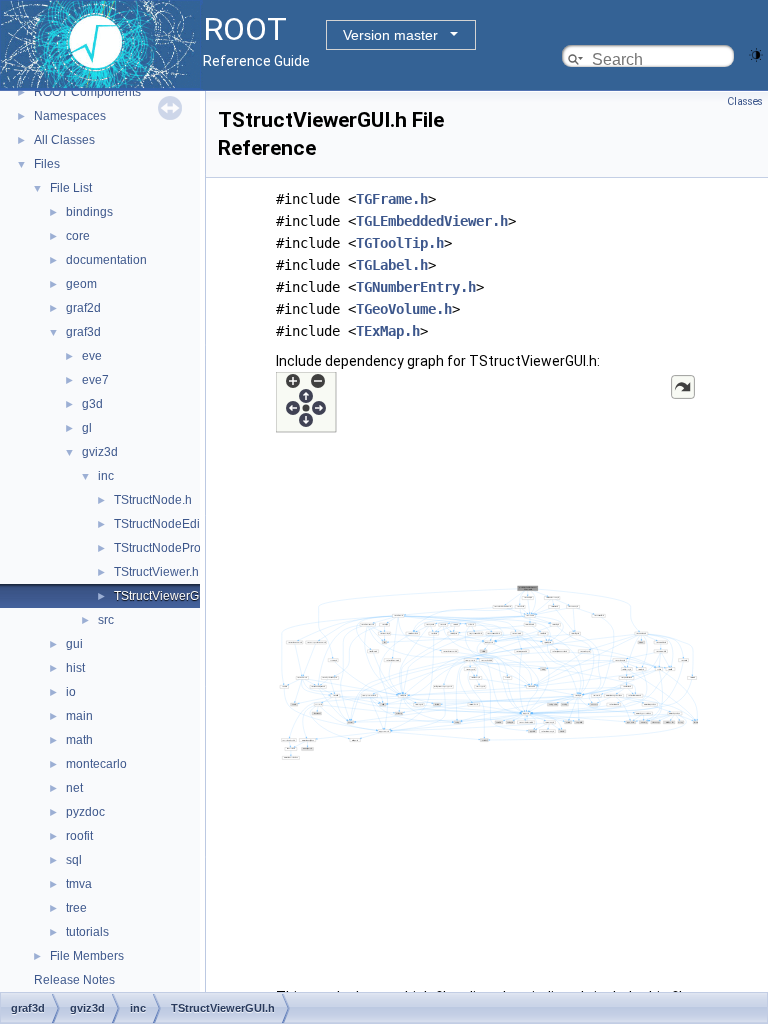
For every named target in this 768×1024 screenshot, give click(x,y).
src (106, 620)
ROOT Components (87, 92)
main (79, 716)
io (71, 692)
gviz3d (100, 452)
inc (106, 476)
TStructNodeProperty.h (175, 548)
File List (71, 188)
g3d (92, 404)
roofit (79, 836)
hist (75, 668)
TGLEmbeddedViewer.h (432, 221)
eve (92, 356)
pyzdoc (85, 812)
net (74, 788)
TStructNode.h (153, 500)
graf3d (83, 332)
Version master (390, 35)
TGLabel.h (392, 265)
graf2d (83, 308)
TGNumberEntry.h (416, 287)
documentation (106, 260)
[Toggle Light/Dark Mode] (756, 53)
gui (74, 644)
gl (87, 428)
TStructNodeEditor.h (168, 524)
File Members (87, 956)
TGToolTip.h (400, 243)
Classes (745, 101)
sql (74, 860)
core (78, 236)
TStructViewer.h (156, 572)
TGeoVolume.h (404, 309)
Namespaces (70, 116)
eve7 (95, 380)
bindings (89, 212)
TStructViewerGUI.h (167, 596)
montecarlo (96, 764)
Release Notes (74, 980)
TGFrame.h (392, 199)
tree (76, 908)
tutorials (87, 932)
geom (81, 284)
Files (47, 164)
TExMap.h (388, 331)
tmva (79, 884)
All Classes (64, 140)
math (79, 740)
